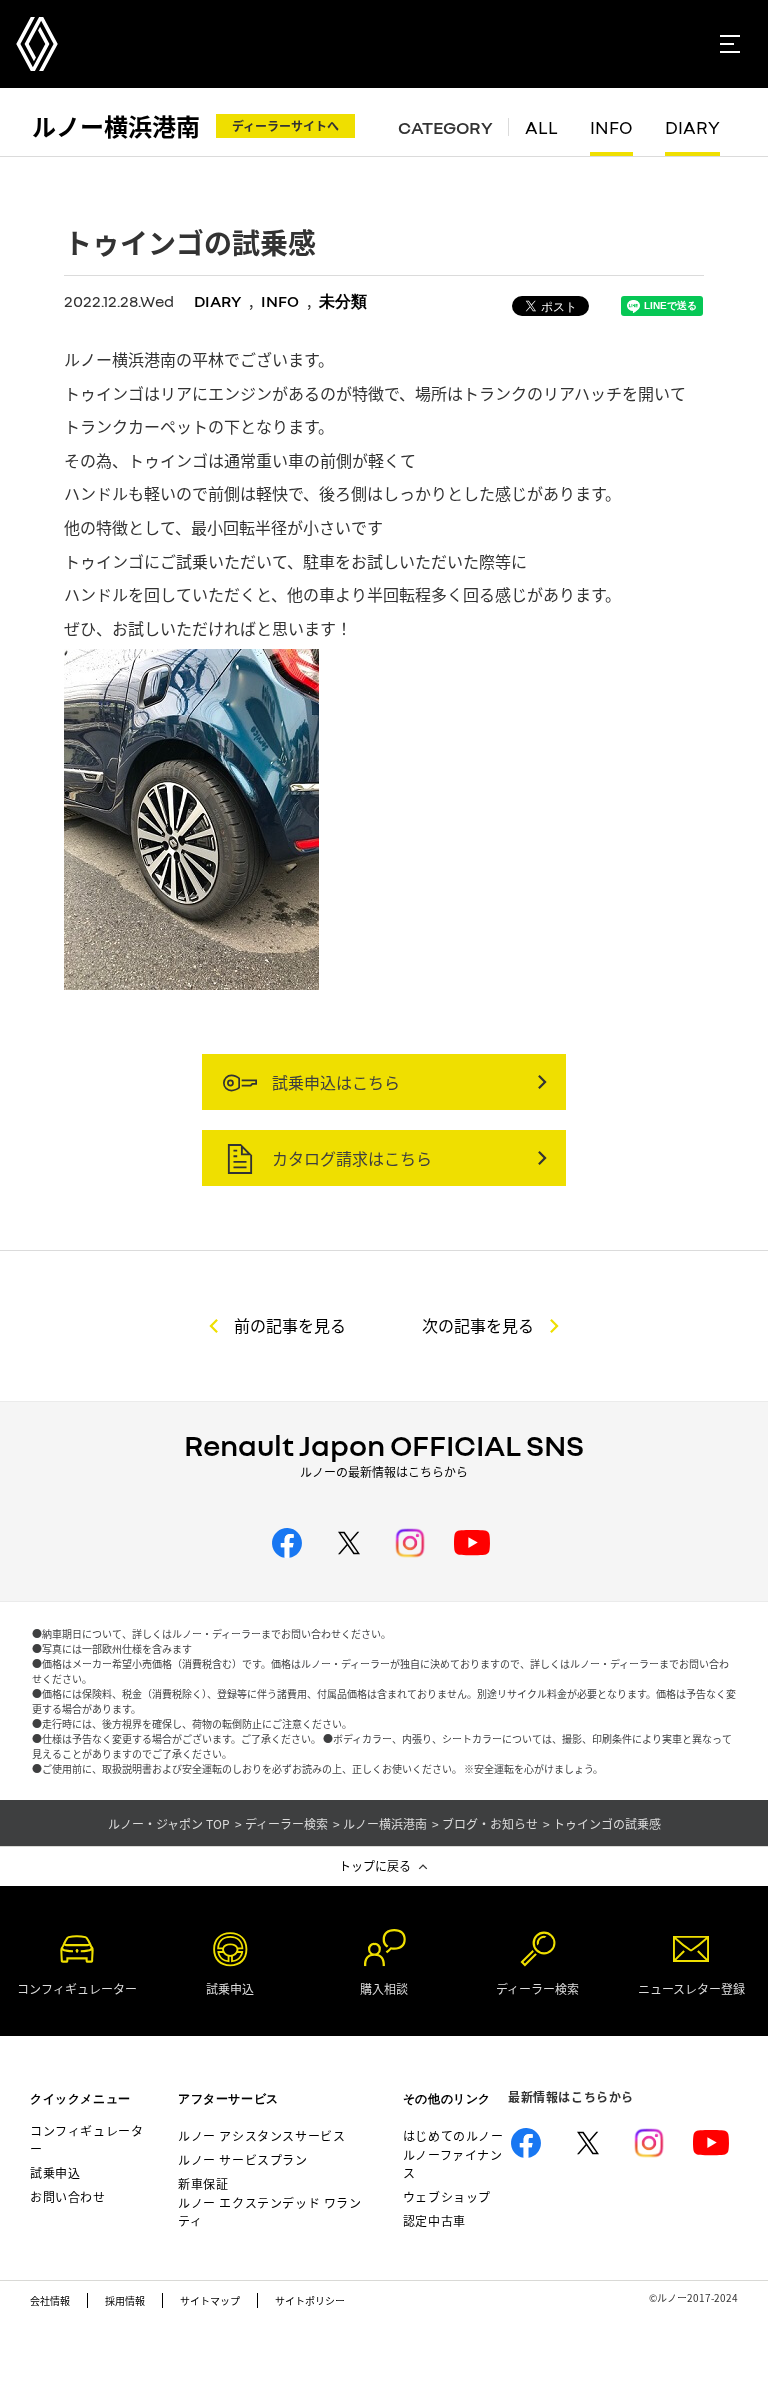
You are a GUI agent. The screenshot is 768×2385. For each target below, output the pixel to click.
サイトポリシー (310, 2300)
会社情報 (50, 2300)
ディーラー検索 (286, 1824)
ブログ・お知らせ (490, 1824)
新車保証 (203, 2183)
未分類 (343, 301)
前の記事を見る (290, 1325)
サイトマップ (210, 2300)
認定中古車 (434, 2220)
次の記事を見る (478, 1325)
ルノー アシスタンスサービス (261, 2135)
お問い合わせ (68, 2196)
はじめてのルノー (453, 2135)
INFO (611, 128)
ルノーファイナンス (453, 2163)
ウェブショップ (447, 2196)
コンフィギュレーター (86, 2139)
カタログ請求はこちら (350, 1158)
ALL (541, 128)
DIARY (692, 128)
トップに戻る (375, 1865)
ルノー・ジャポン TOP (169, 1824)
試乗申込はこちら (334, 1082)
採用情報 (125, 2300)
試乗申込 (55, 2172)
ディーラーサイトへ (285, 125)
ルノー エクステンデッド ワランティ (270, 2211)
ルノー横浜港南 (116, 125)
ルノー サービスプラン (243, 2159)
